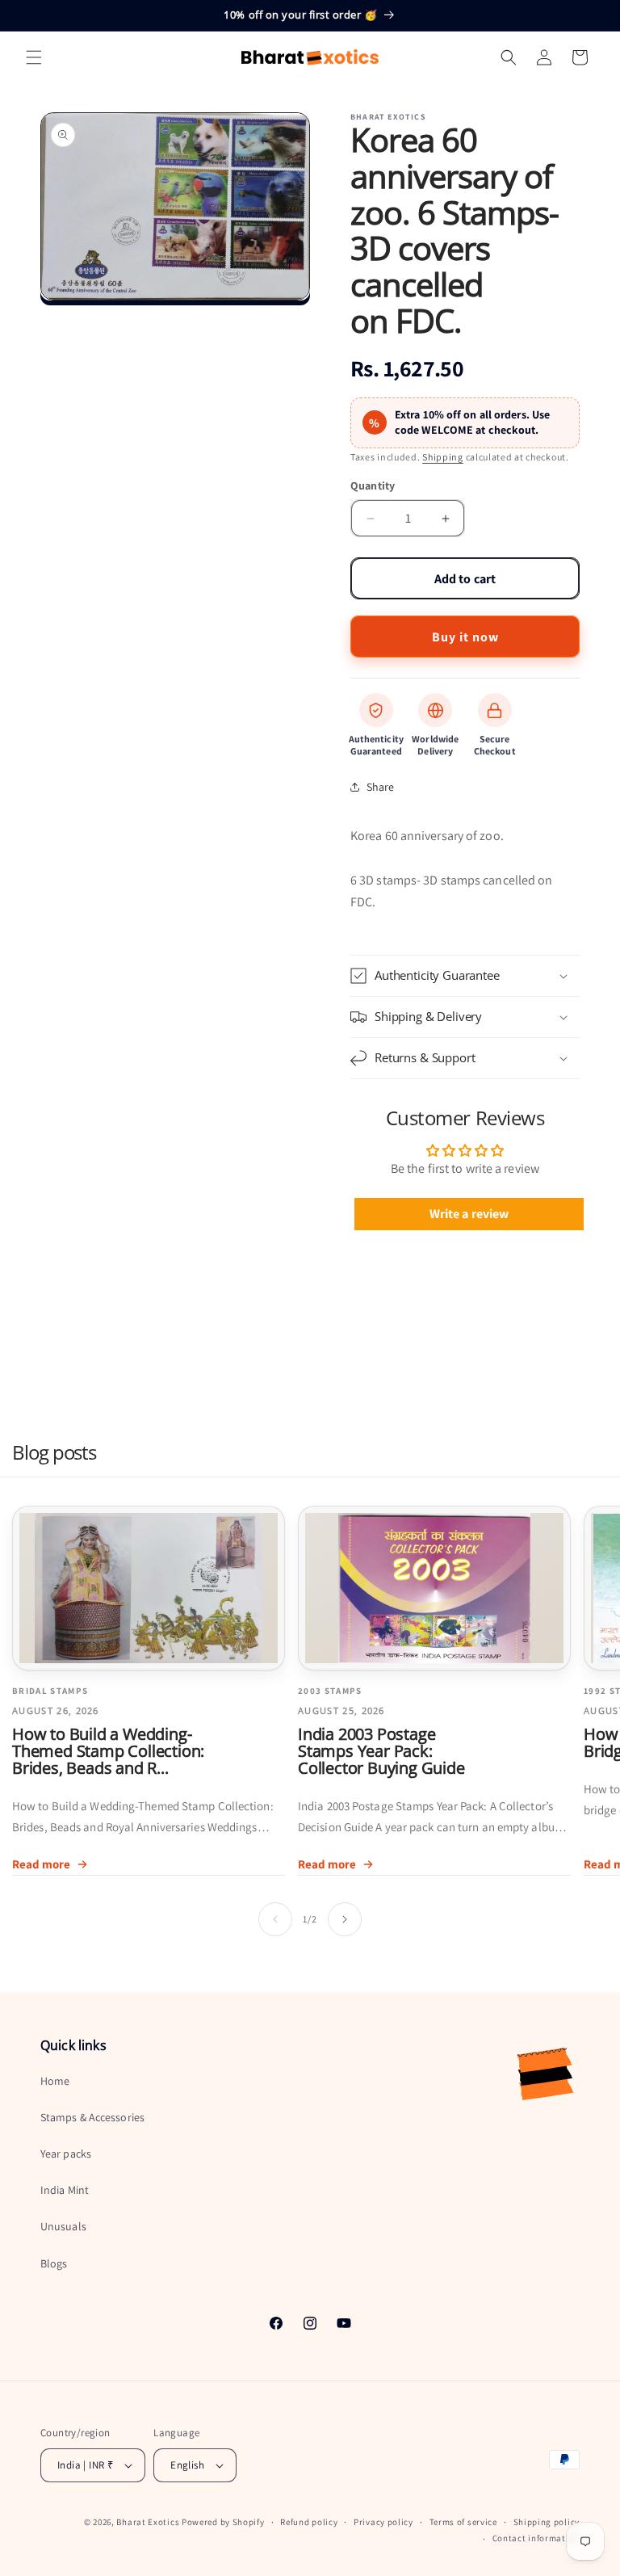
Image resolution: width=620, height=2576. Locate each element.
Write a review (469, 1214)
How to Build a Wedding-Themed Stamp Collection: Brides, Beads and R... (108, 1751)
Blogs (54, 2263)
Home (55, 2081)
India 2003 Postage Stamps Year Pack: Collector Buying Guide (381, 1751)
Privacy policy (383, 2522)
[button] (34, 57)
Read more (41, 1864)
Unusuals (63, 2226)
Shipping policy (547, 2522)
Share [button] (381, 787)
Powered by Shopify (223, 2522)
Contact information (536, 2538)
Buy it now (465, 637)
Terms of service (463, 2522)
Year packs (66, 2154)
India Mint (65, 2190)
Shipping (443, 457)
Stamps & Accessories (92, 2117)
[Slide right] (345, 1919)
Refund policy (309, 2522)
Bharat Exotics (148, 2522)
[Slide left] (275, 1919)
